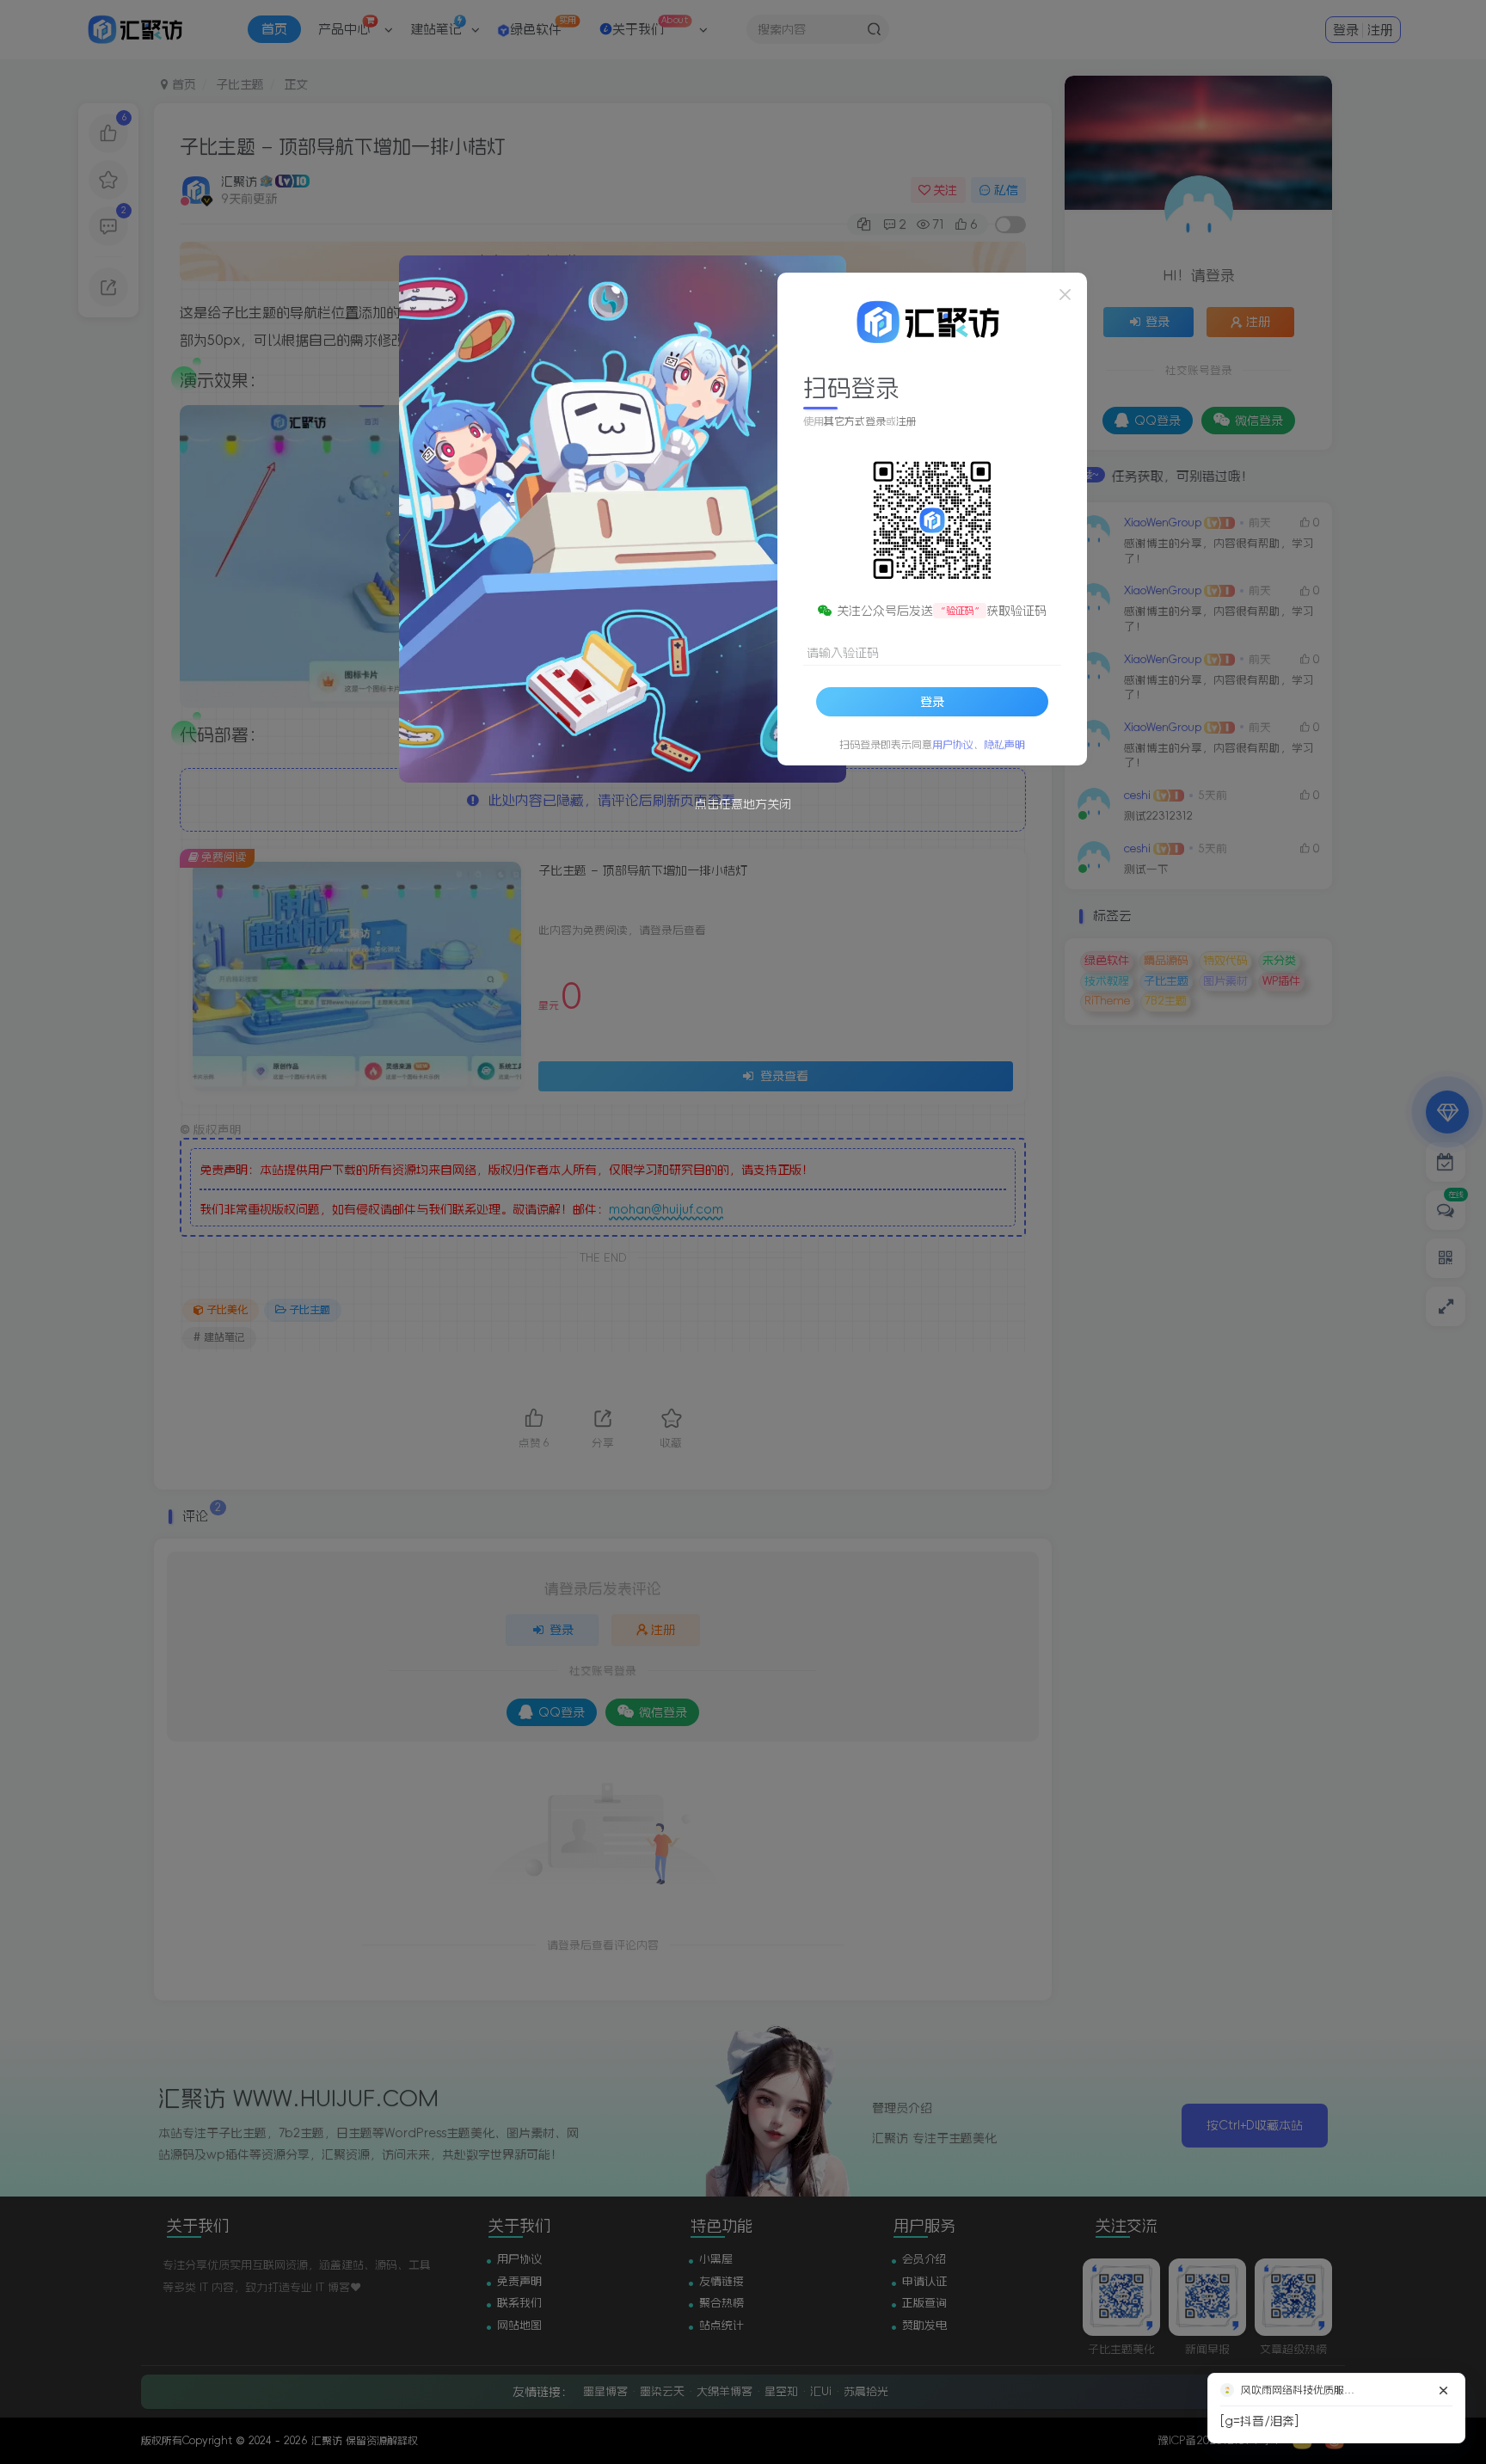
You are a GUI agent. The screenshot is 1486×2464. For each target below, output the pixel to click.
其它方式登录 (855, 421)
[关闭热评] (1444, 2379)
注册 (906, 421)
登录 (932, 702)
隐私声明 (1004, 745)
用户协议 (953, 745)
